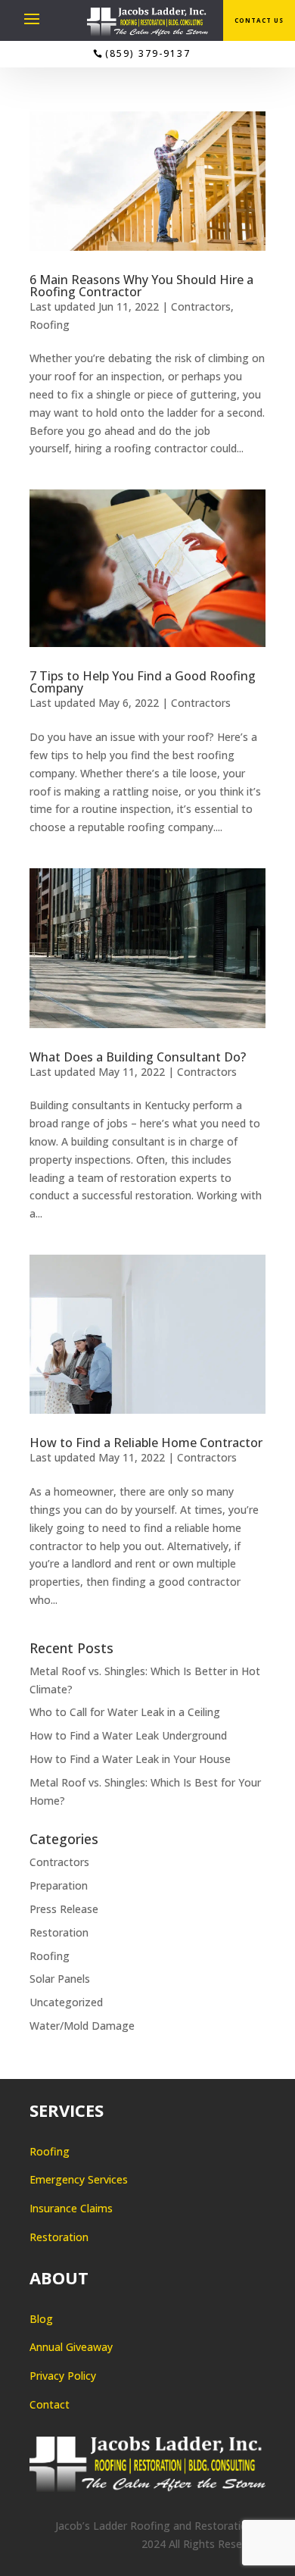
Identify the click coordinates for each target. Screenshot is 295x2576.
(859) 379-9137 (148, 53)
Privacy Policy (63, 2376)
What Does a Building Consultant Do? (138, 1057)
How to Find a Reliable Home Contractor (146, 1443)
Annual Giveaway (71, 2347)
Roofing (50, 325)
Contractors (201, 306)
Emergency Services (79, 2179)
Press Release (64, 1909)
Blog (41, 2319)
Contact (50, 2404)
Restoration (59, 1932)
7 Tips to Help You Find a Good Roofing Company (143, 682)
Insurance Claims (71, 2208)
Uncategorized (66, 2002)
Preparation (59, 1885)
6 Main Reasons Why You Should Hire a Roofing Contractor (141, 286)
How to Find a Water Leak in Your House (130, 1759)
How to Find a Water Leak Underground (128, 1735)
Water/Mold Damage (82, 2026)
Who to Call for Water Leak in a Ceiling (125, 1712)
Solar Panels (60, 1979)
